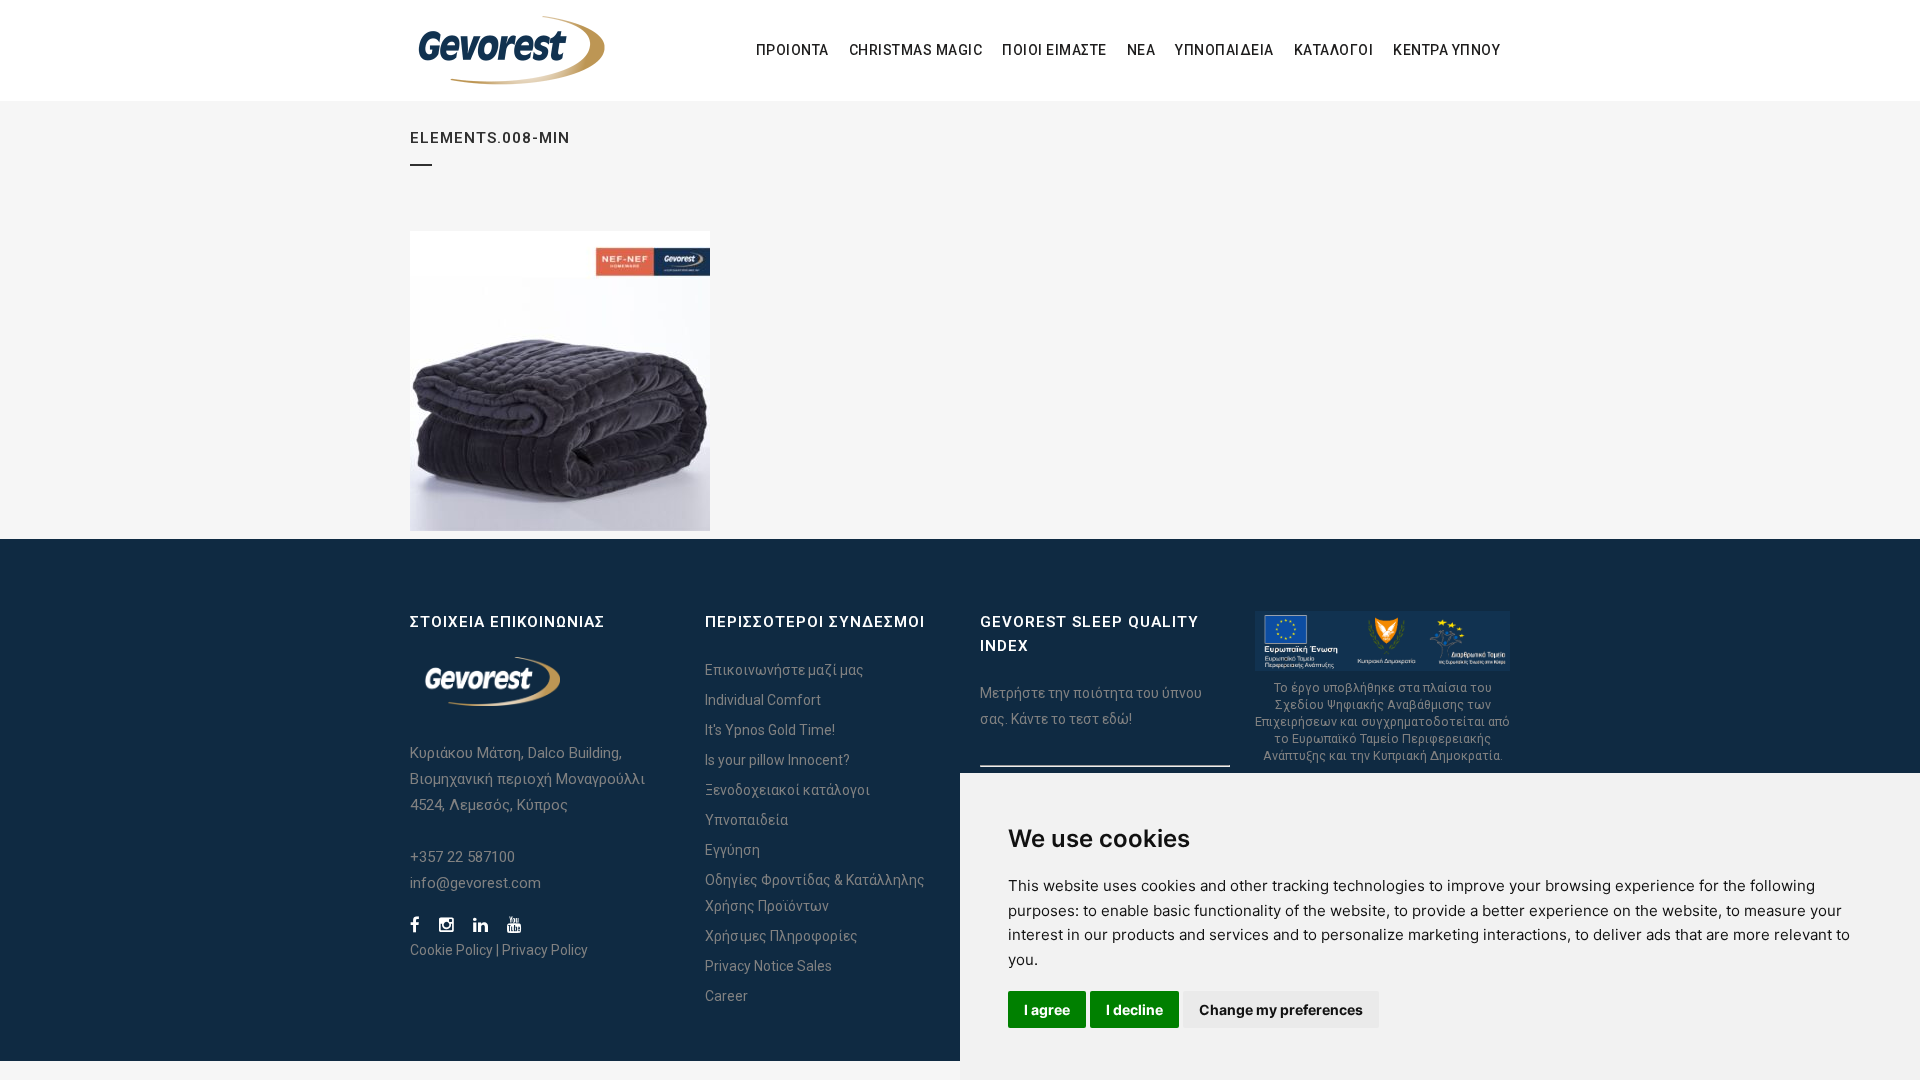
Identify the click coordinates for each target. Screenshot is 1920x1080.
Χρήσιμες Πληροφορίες (781, 936)
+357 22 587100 (462, 857)
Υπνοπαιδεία (746, 820)
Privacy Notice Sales (768, 966)
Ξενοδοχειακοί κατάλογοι (787, 790)
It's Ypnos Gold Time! (770, 730)
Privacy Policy (545, 950)
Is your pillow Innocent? (777, 760)
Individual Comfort (763, 700)
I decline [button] (1134, 1009)
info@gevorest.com (475, 883)
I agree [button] (1047, 1009)
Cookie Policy (451, 950)
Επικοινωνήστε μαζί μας (784, 670)
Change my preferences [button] (1281, 1009)
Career (726, 996)
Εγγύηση (732, 850)
